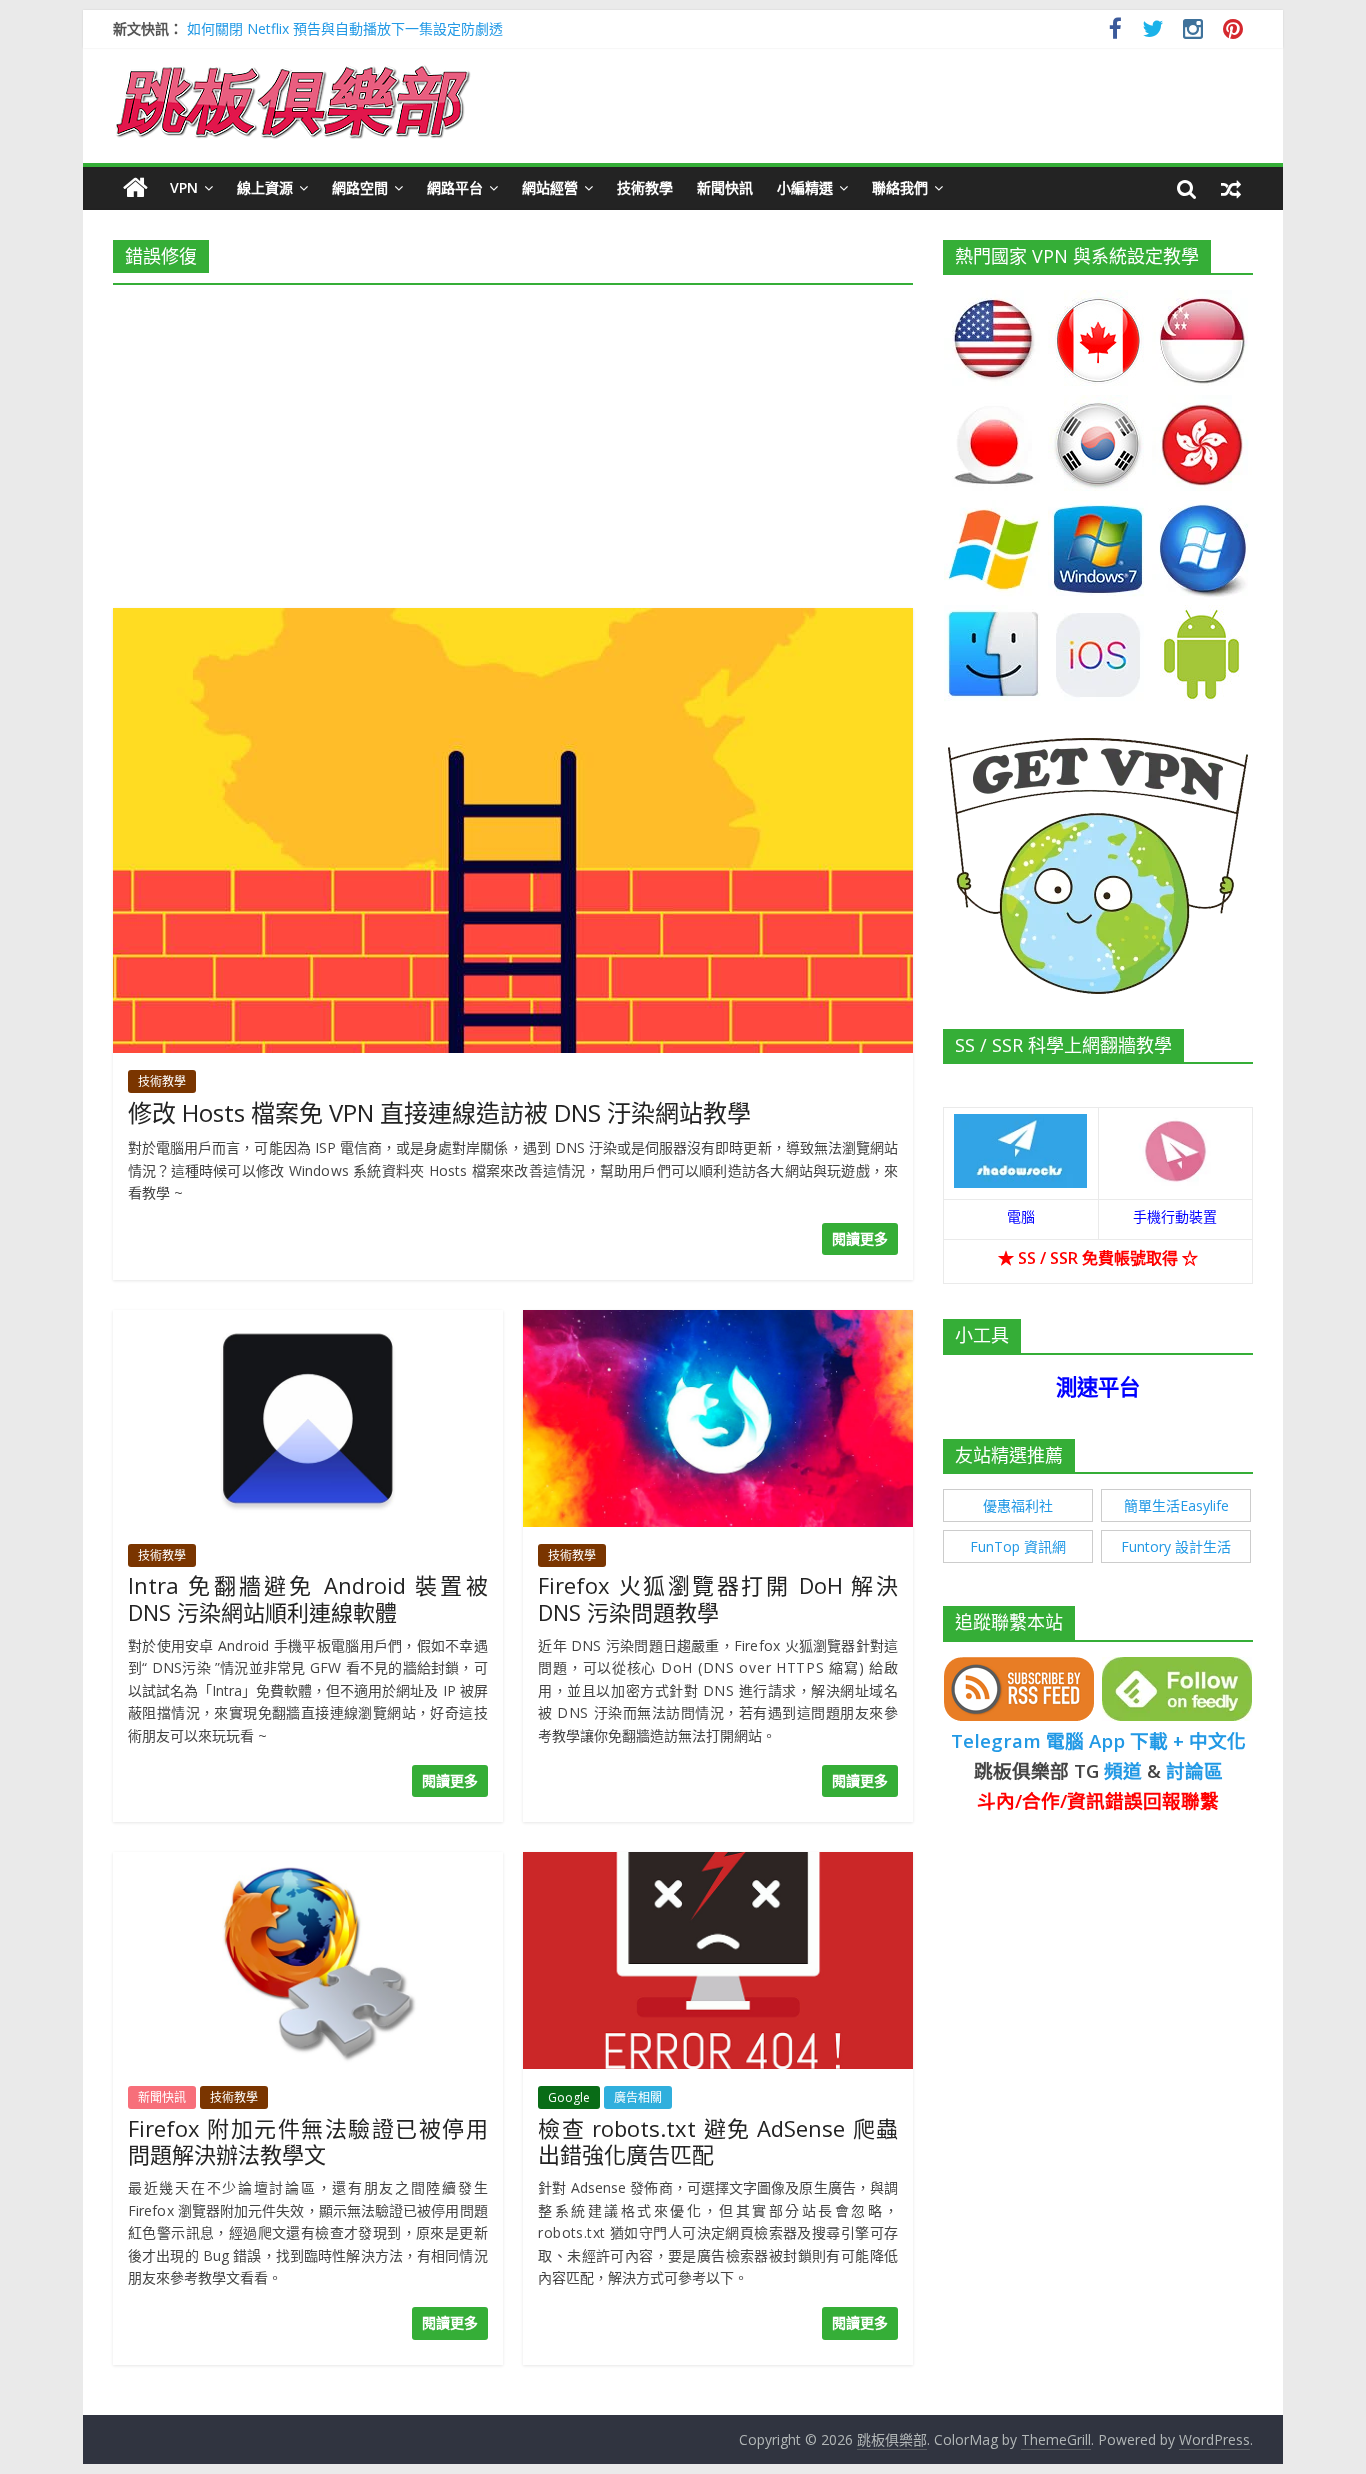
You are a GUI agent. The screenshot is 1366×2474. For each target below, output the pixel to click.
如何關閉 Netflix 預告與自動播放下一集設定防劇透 (345, 28)
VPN (184, 187)
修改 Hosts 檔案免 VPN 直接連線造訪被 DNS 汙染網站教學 (439, 1112)
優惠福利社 (1018, 1505)
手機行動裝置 (1175, 1216)
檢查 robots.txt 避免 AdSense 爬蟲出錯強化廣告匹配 (718, 2141)
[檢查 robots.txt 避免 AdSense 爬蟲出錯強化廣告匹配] (718, 1864)
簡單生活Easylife (1176, 1505)
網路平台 (455, 187)
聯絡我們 (900, 187)
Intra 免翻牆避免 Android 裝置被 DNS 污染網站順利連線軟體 (308, 1598)
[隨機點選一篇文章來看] (1231, 188)
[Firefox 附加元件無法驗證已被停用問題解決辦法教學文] (308, 1864)
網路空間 (360, 187)
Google (569, 2097)
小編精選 (805, 187)
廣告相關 (638, 2097)
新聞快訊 (725, 187)
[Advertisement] (513, 440)
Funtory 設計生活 (1176, 1546)
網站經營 (550, 187)
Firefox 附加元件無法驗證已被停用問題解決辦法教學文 (308, 2141)
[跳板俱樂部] (293, 70)
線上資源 (265, 187)
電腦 (1021, 1216)
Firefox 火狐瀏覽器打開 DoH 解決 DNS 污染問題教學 (718, 1598)
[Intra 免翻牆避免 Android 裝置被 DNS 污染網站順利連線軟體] (308, 1322)
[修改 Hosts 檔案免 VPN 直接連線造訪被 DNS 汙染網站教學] (513, 620)
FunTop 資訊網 (1018, 1546)
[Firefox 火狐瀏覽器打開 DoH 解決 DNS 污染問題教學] (718, 1322)
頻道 (1123, 1770)
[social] (1115, 31)
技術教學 (645, 187)
